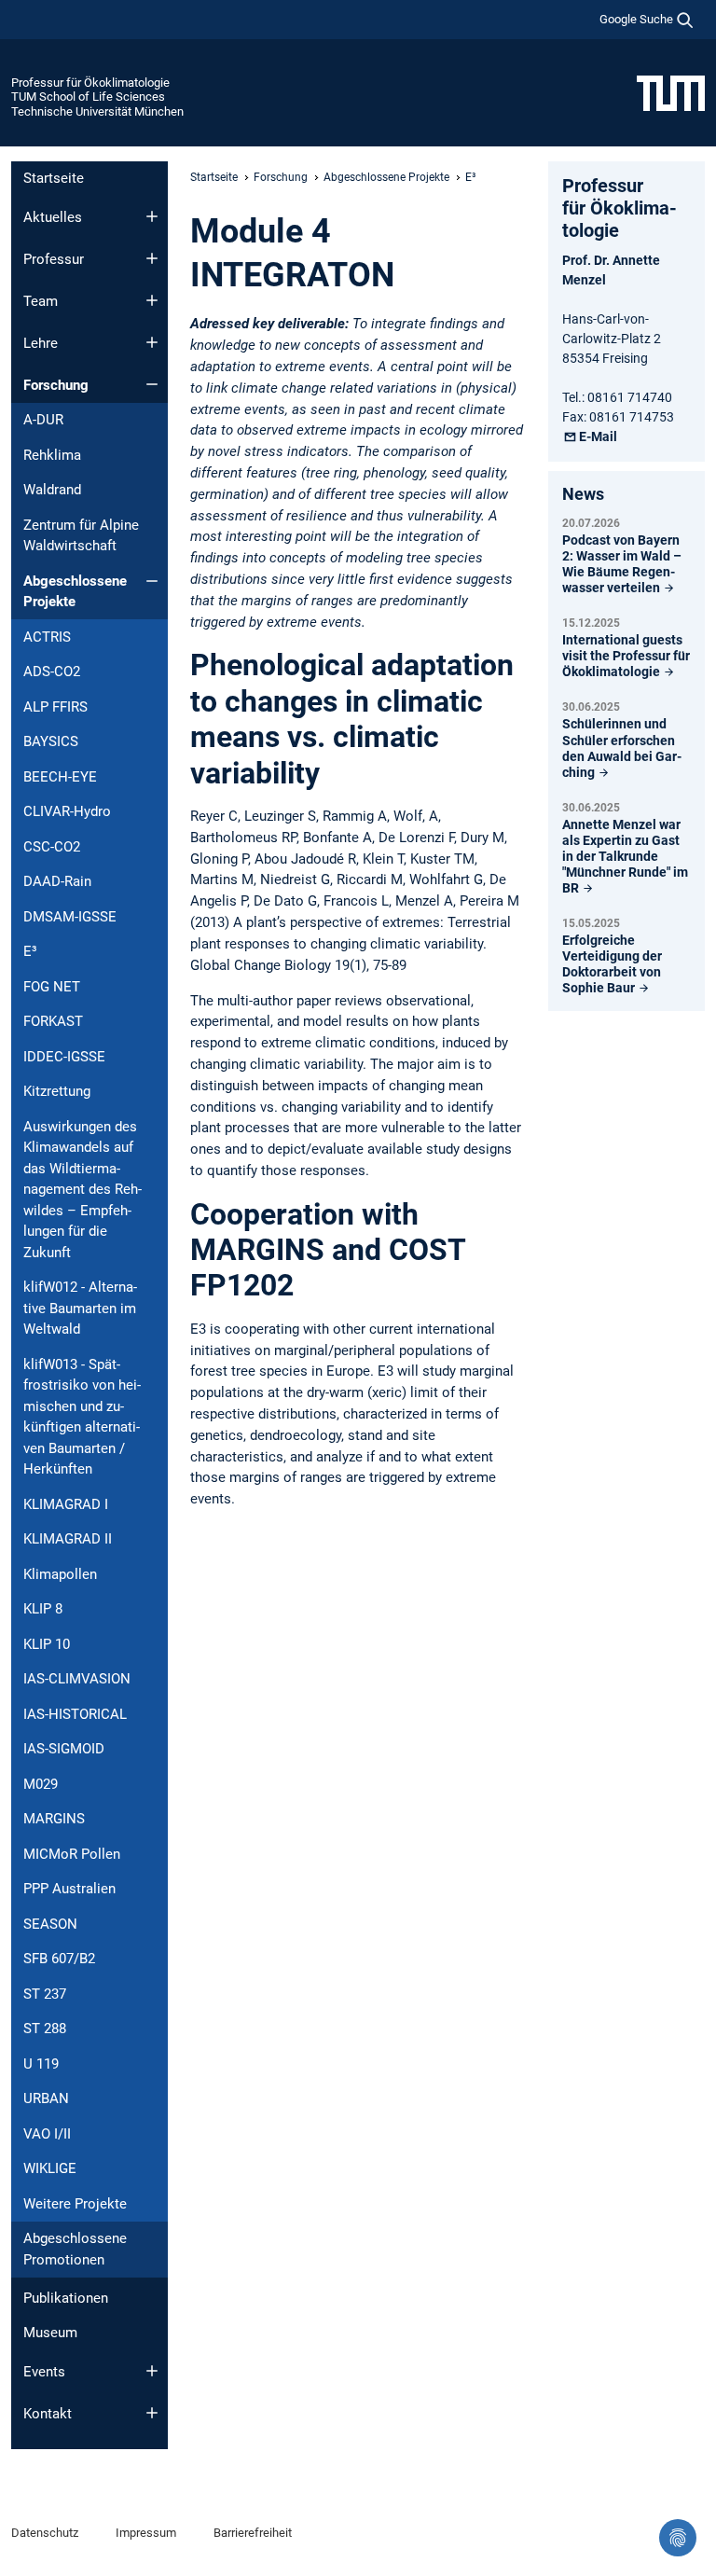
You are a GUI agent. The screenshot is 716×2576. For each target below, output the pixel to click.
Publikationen (66, 2298)
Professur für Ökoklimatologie (90, 83)
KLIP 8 (43, 1609)
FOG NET (52, 987)
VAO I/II (47, 2134)
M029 (41, 1784)
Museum (50, 2333)
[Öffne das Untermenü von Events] (152, 2371)
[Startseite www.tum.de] (671, 92)
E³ (30, 951)
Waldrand (52, 490)
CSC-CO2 (52, 847)
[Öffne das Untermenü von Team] (152, 300)
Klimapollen (60, 1574)
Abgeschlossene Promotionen (75, 2249)
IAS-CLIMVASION (77, 1679)
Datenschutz (45, 2533)
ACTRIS (47, 637)
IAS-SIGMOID (64, 1749)
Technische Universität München (97, 111)
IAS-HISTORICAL (75, 1714)
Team (41, 301)
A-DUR (43, 420)
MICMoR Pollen (72, 1854)
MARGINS (54, 1819)
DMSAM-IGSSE (70, 917)
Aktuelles (53, 217)
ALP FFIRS (55, 707)
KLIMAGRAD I (66, 1504)
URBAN (46, 2098)
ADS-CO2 (52, 672)
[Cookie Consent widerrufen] (678, 2538)
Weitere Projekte (75, 2204)
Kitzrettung (57, 1091)
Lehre (41, 343)
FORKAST (53, 1021)
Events (44, 2372)
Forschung (56, 385)
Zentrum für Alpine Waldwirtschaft (81, 536)
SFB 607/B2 (59, 1959)
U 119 (41, 2064)
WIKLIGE (50, 2168)
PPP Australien (69, 1889)
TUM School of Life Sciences (88, 97)
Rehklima (52, 455)
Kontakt (48, 2414)
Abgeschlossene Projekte (75, 592)
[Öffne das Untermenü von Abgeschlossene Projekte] (152, 581)
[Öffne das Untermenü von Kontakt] (152, 2413)
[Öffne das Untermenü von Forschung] (152, 384)
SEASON (50, 1924)
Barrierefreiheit (253, 2533)
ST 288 (45, 2029)
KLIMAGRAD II (68, 1539)
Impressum (146, 2533)
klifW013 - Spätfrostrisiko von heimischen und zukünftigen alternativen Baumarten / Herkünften (82, 1417)
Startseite (54, 178)
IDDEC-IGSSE (64, 1057)
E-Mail (598, 436)
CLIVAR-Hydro (67, 811)
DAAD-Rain (57, 881)
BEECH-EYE (60, 777)
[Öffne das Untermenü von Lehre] (152, 342)
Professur (54, 259)
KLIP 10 (47, 1644)
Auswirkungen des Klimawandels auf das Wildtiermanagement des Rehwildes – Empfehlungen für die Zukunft (83, 1190)
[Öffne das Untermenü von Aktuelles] (152, 216)
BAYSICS (51, 741)
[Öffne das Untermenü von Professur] (152, 258)
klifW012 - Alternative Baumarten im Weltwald (80, 1308)
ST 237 (45, 1994)
